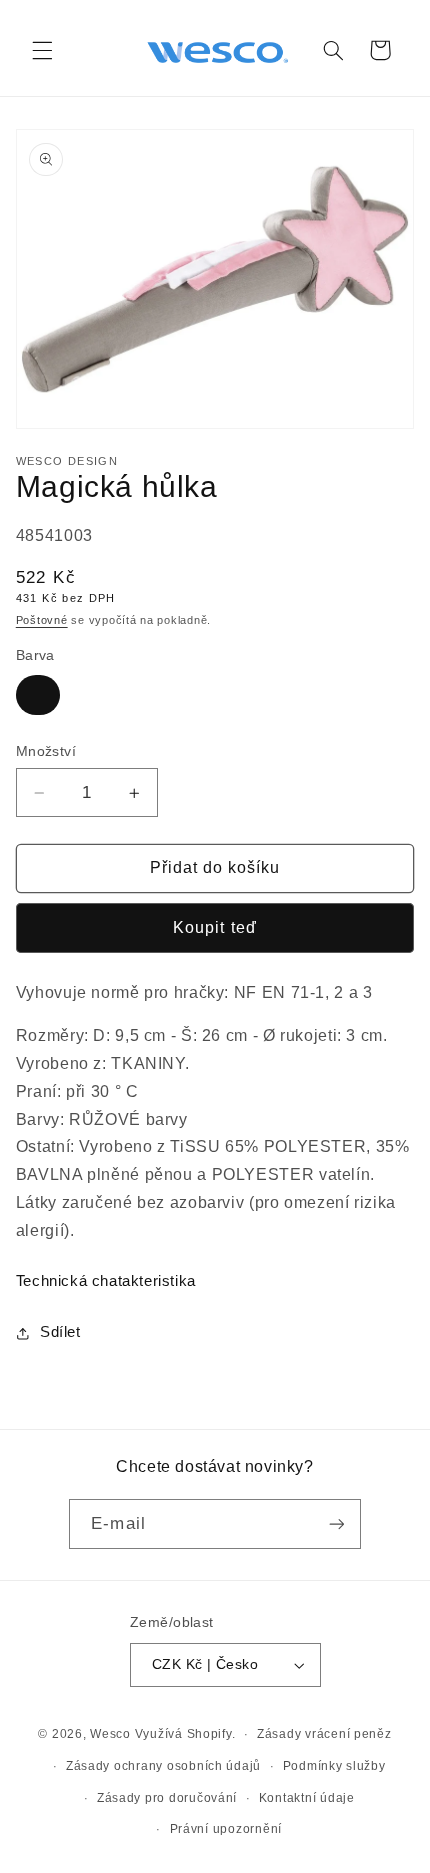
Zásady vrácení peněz (324, 1734)
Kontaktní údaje (307, 1798)
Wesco (110, 1734)
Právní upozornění (226, 1829)
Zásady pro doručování (167, 1798)
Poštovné (42, 620)
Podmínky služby (334, 1766)
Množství (46, 751)
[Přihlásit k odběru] (336, 1523)
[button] (42, 50)
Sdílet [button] (60, 1332)
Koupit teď (215, 927)
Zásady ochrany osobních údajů (163, 1766)
